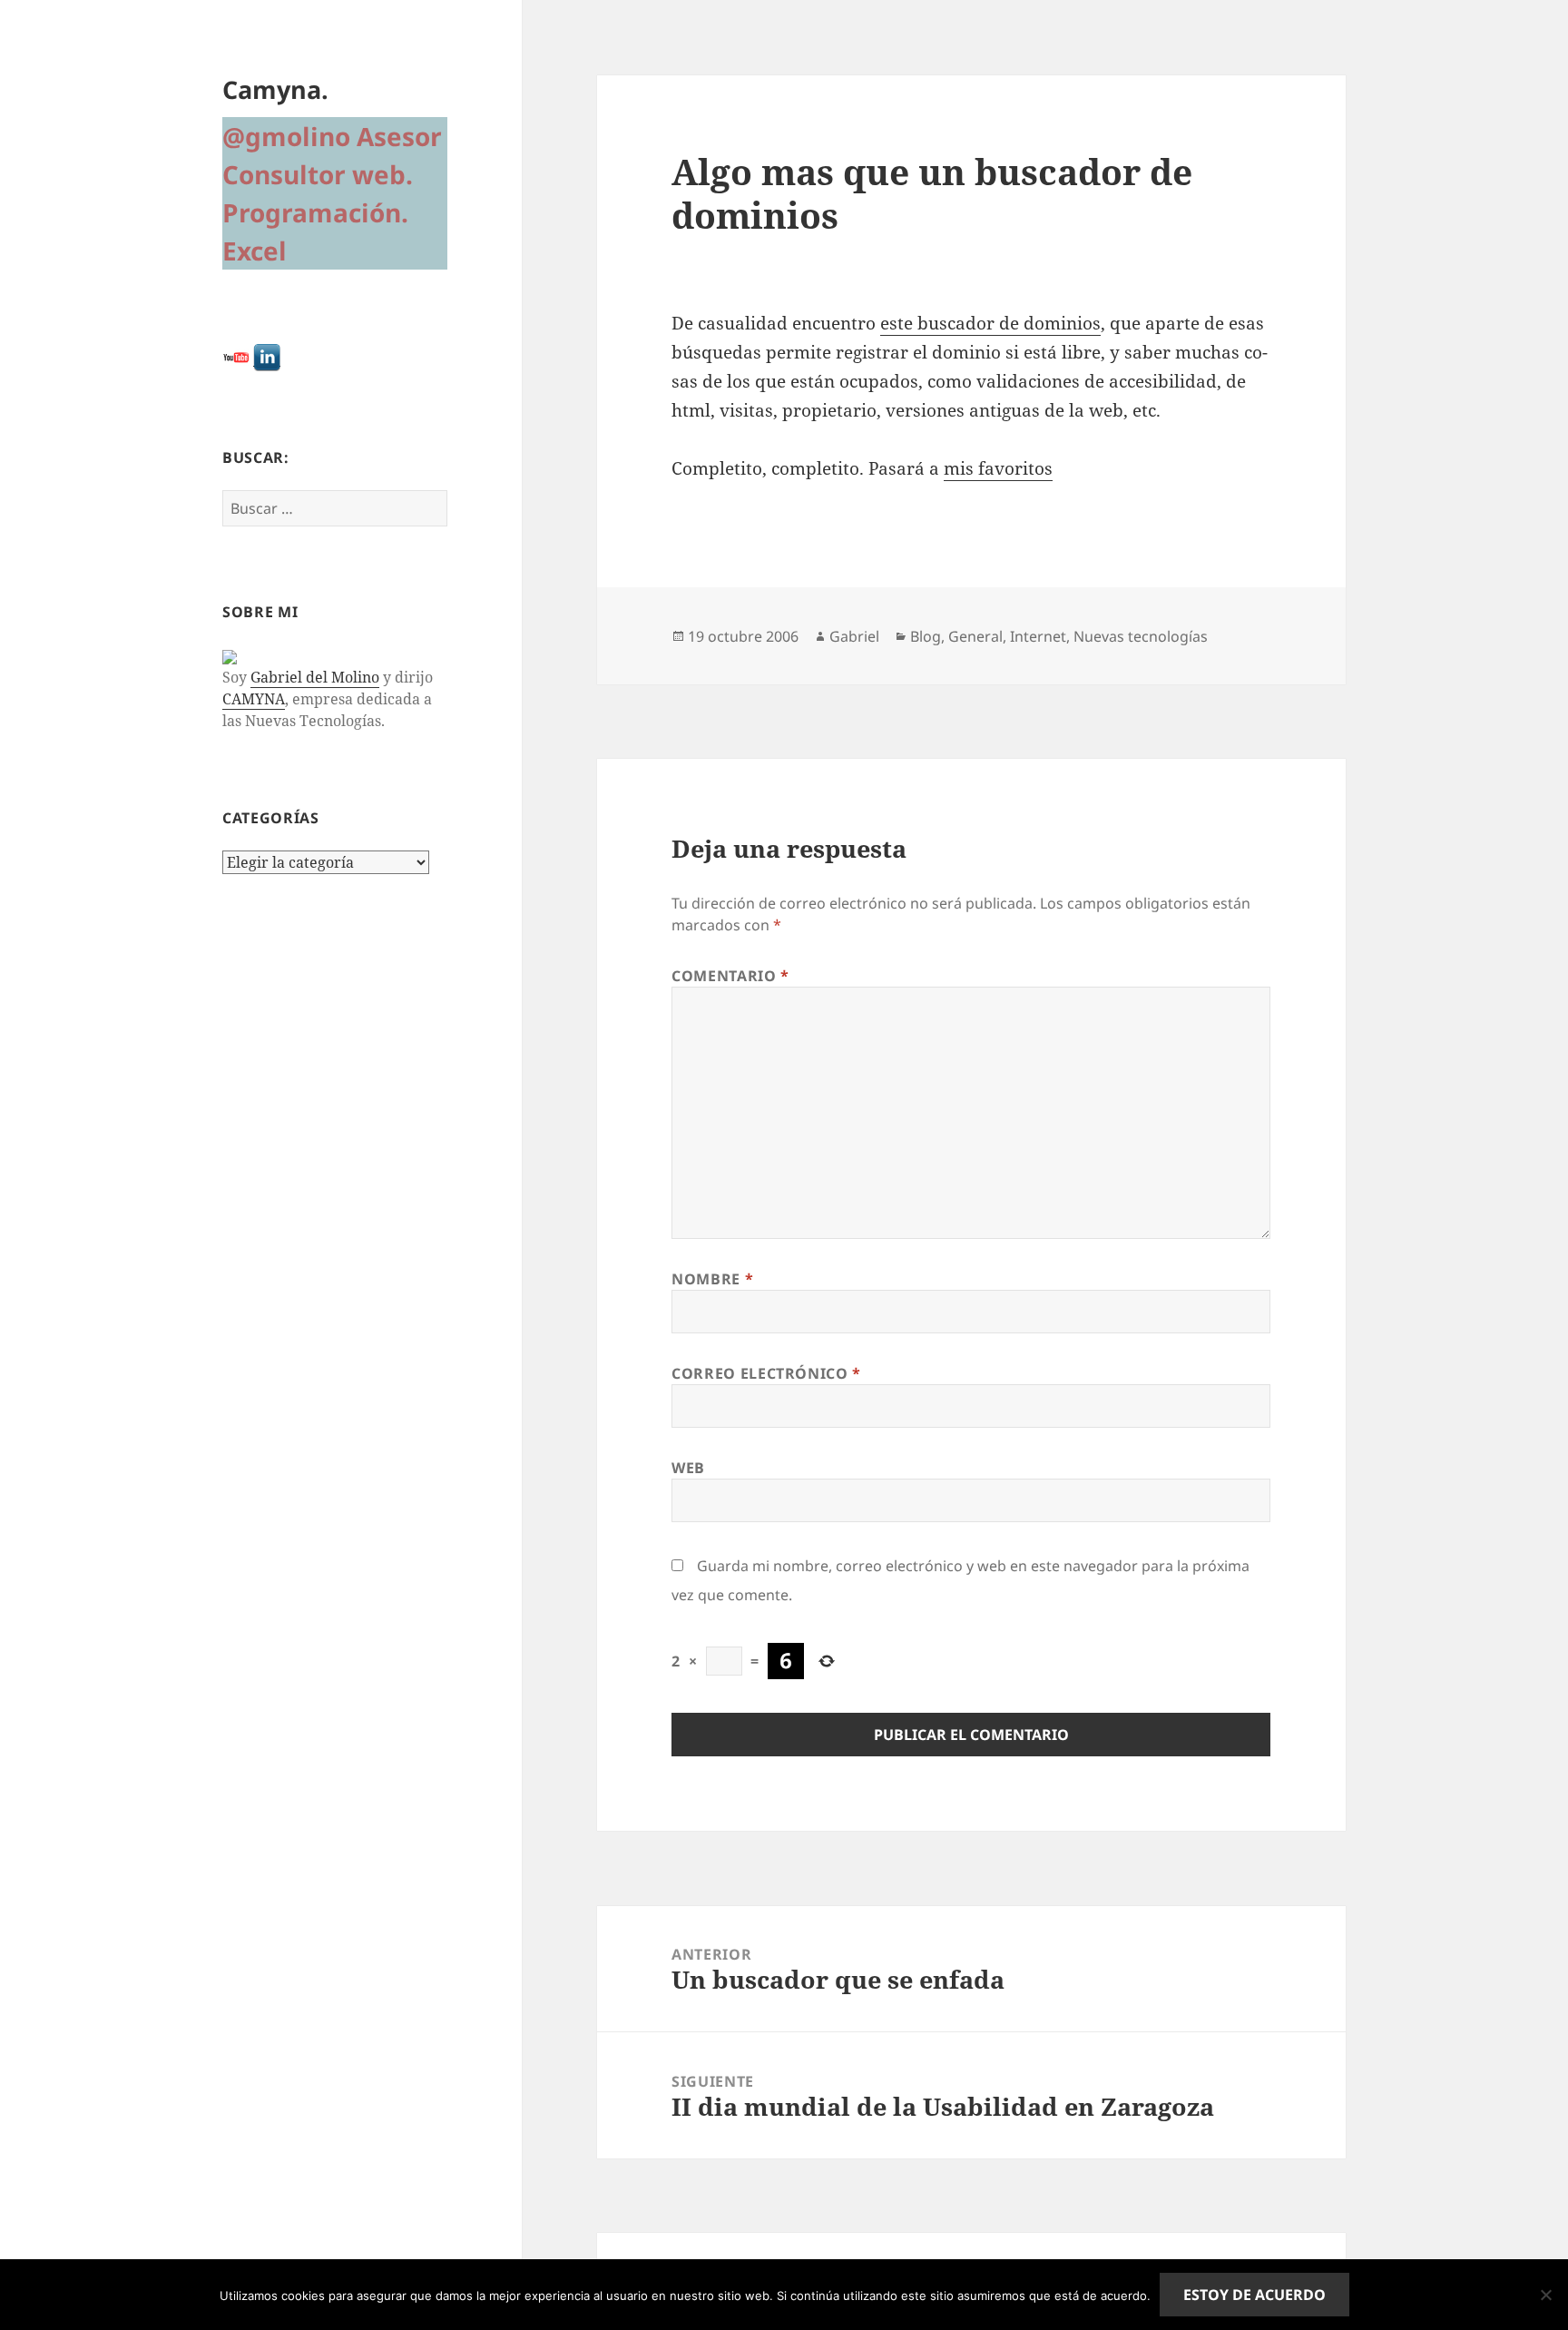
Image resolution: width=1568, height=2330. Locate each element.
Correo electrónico (766, 1373)
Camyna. (275, 89)
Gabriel (854, 636)
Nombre (712, 1279)
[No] (1545, 2295)
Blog (926, 636)
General (975, 636)
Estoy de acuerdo (1254, 2295)
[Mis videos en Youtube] (236, 356)
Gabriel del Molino (315, 677)
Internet (1038, 636)
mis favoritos (998, 468)
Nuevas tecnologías (1141, 636)
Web (688, 1468)
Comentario (730, 976)
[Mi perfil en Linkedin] (267, 356)
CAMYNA (254, 699)
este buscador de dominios (990, 323)
